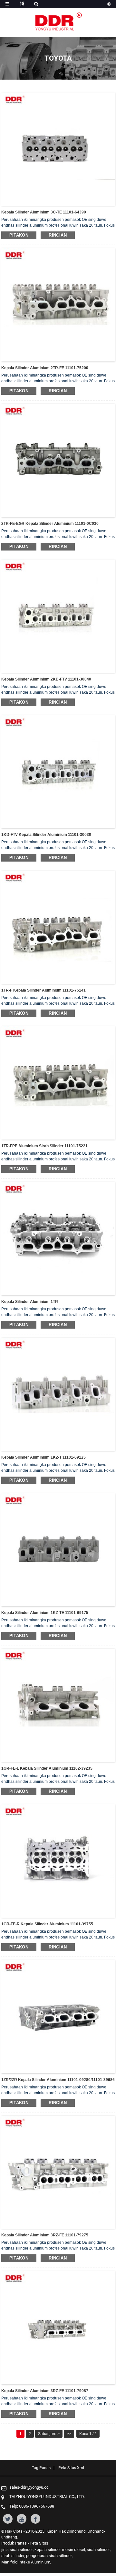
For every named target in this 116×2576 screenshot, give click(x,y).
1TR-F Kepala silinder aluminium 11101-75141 (43, 990)
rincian (58, 235)
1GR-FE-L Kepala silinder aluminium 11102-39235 (47, 1768)
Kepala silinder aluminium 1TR (30, 1302)
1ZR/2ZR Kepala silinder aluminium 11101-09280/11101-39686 (58, 2080)
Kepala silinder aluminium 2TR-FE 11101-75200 (45, 368)
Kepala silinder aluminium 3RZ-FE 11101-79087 (45, 2391)
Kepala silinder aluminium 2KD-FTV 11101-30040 (46, 679)
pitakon (19, 235)
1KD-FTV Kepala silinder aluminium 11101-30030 (46, 835)
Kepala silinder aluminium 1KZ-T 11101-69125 (43, 1457)
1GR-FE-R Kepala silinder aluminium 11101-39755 (47, 1924)
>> (69, 2434)
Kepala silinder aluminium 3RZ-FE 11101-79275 (45, 2235)
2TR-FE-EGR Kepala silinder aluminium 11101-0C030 (50, 524)
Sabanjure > (49, 2434)
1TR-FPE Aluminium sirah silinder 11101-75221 (44, 1146)
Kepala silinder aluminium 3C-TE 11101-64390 (44, 212)
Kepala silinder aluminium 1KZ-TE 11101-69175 (45, 1613)
